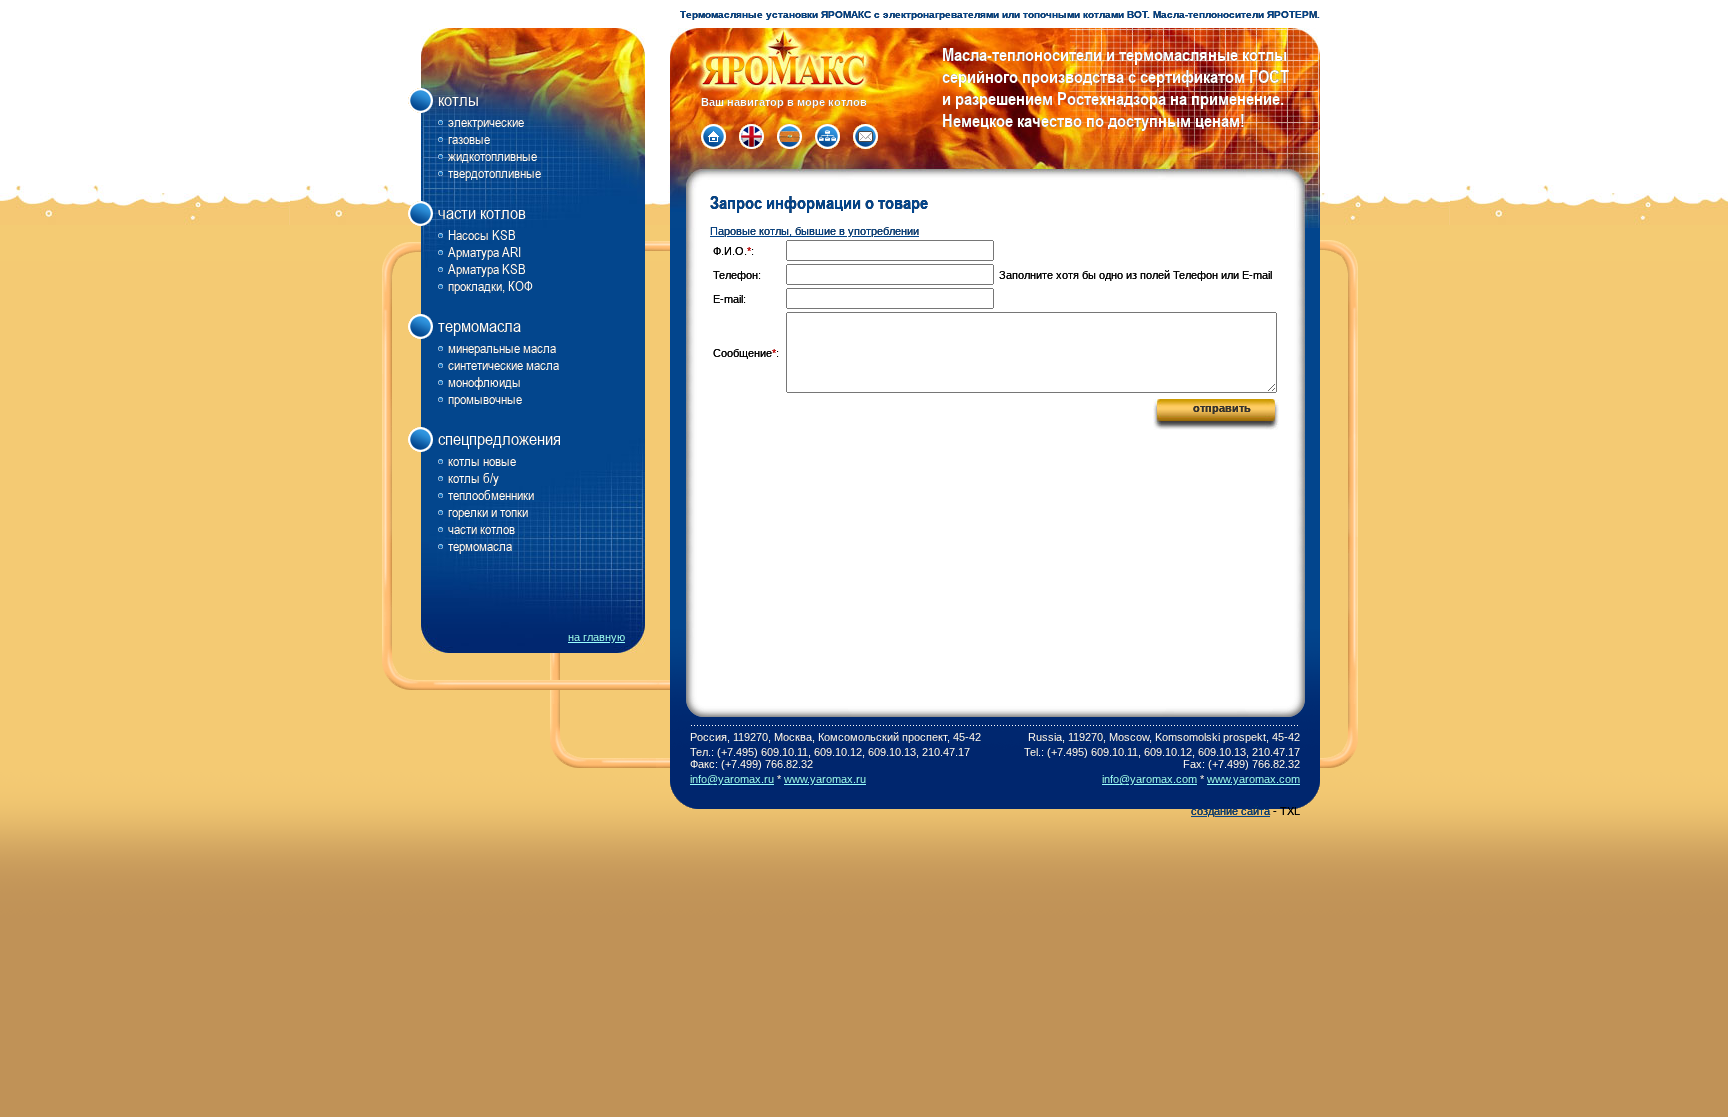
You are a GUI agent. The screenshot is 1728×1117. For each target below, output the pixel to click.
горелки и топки (488, 511)
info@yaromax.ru (732, 779)
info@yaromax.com (1149, 779)
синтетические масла (503, 364)
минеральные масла (502, 347)
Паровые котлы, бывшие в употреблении (814, 231)
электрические (486, 121)
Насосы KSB (482, 234)
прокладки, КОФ (490, 285)
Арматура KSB (487, 268)
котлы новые (482, 460)
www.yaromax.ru (825, 779)
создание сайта (1230, 811)
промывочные (485, 398)
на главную (596, 637)
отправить (1222, 408)
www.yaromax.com (1253, 779)
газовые (469, 138)
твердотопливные (494, 172)
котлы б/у (473, 477)
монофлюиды (484, 381)
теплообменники (491, 494)
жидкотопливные (492, 155)
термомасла (480, 545)
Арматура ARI (484, 251)
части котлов (481, 528)
